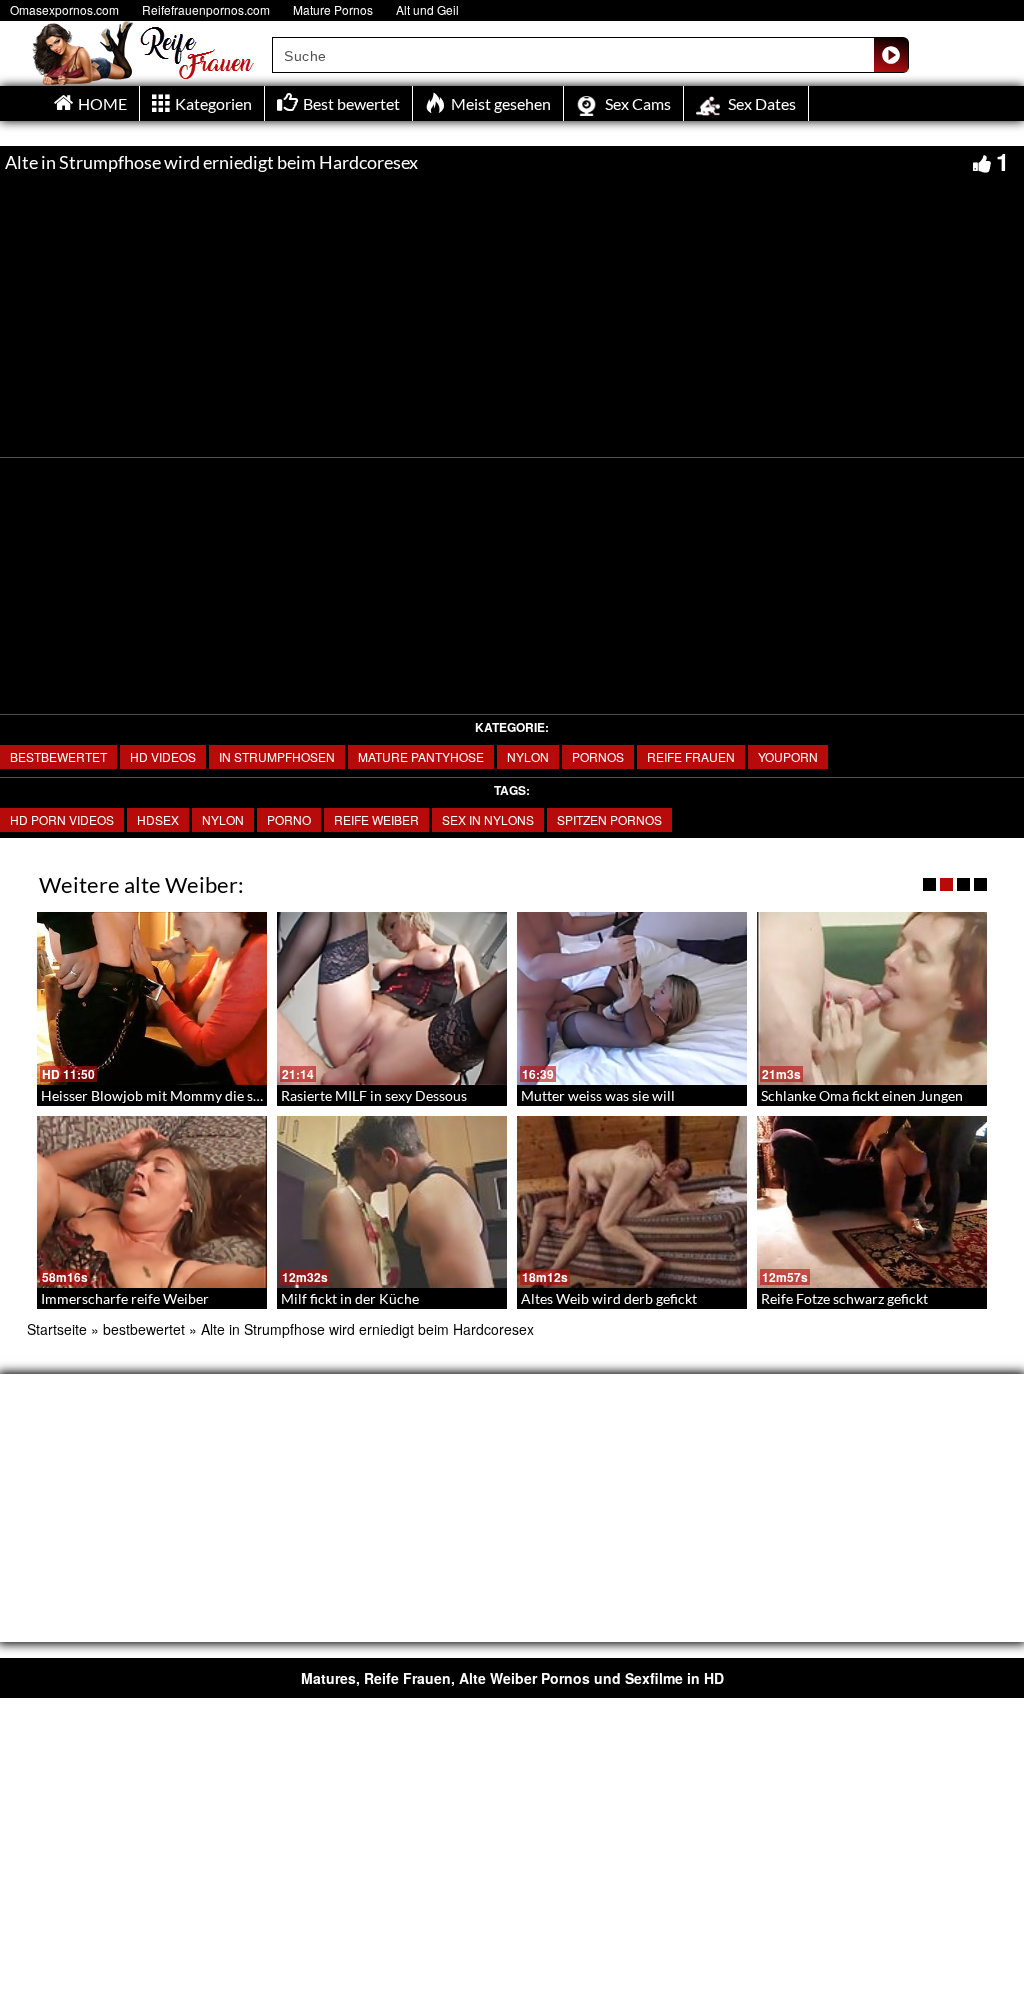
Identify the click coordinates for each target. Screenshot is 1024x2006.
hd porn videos (62, 819)
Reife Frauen (691, 756)
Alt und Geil (427, 9)
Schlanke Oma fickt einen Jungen (862, 1095)
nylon (528, 756)
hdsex (158, 819)
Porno (289, 819)
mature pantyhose (421, 756)
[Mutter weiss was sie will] (632, 998)
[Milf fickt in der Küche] (392, 1202)
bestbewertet (58, 756)
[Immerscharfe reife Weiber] (152, 1202)
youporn (788, 756)
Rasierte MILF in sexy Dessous (374, 1095)
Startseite (57, 1329)
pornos (598, 756)
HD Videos (163, 756)
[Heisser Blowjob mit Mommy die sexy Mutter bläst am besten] (152, 998)
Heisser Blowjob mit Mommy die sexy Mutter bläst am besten (230, 1095)
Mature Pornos (333, 9)
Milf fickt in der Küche (350, 1298)
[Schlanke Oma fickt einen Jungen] (872, 998)
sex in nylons (488, 819)
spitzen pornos (609, 819)
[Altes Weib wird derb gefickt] (632, 1202)
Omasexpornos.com (64, 9)
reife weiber (376, 819)
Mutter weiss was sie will (598, 1095)
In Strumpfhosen (277, 756)
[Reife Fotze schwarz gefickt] (872, 1202)
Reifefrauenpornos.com (206, 9)
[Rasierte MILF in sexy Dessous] (392, 998)
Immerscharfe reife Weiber (125, 1298)
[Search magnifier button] (891, 55)
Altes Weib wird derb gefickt (609, 1298)
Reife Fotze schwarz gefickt (844, 1298)
